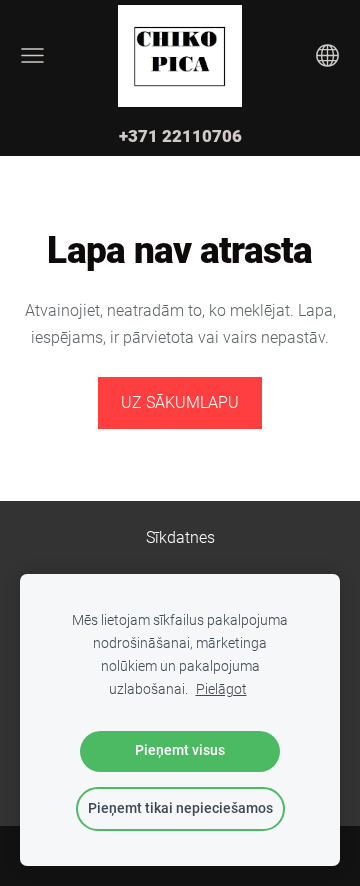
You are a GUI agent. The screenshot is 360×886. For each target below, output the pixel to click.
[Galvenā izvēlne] (32, 55)
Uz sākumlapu (180, 402)
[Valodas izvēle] (327, 55)
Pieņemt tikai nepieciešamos (180, 808)
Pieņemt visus (180, 750)
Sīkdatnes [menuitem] (180, 537)
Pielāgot (221, 689)
